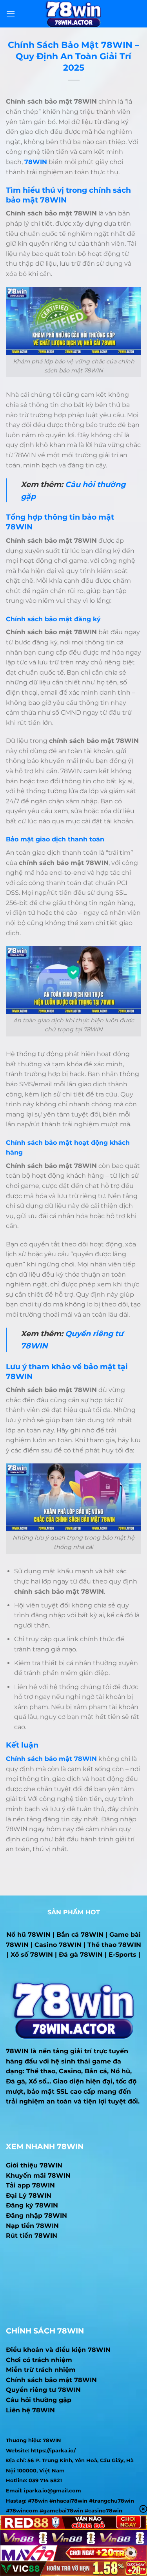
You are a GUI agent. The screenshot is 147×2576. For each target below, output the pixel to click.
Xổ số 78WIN (32, 1955)
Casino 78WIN (58, 1945)
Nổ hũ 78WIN (28, 1935)
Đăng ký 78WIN (32, 2205)
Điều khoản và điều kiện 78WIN (58, 2350)
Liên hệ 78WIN (30, 2410)
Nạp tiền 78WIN (32, 2226)
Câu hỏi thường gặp (39, 2400)
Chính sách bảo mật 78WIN (51, 2380)
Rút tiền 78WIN (32, 2236)
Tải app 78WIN (30, 2185)
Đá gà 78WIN (81, 1955)
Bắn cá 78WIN (80, 1935)
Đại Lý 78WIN (29, 2196)
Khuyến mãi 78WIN (38, 2176)
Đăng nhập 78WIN (36, 2216)
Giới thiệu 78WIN (34, 2165)
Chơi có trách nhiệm (39, 2360)
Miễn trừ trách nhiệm (41, 2370)
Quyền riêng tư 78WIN (43, 2390)
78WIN (17, 2051)
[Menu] (11, 14)
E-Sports (122, 1955)
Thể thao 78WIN (114, 1945)
